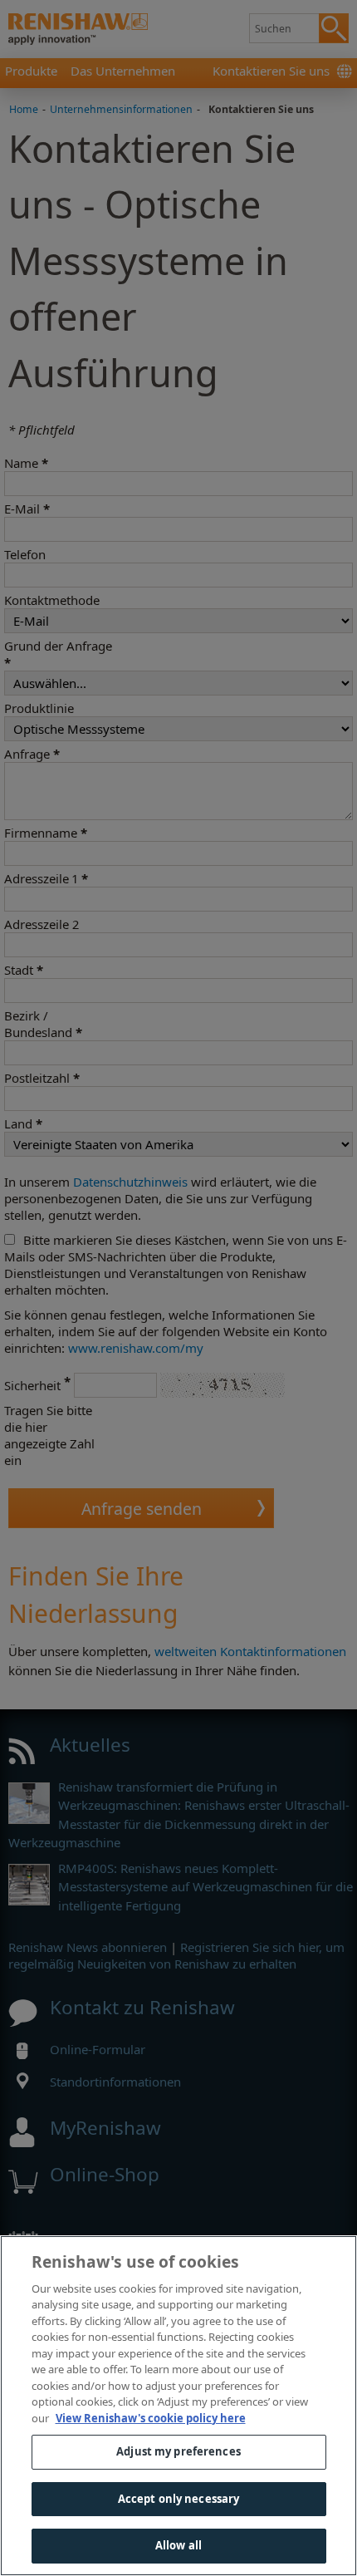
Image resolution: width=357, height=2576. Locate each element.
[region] (178, 2406)
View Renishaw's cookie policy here (151, 2418)
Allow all (178, 2545)
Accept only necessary (179, 2499)
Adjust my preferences (178, 2451)
